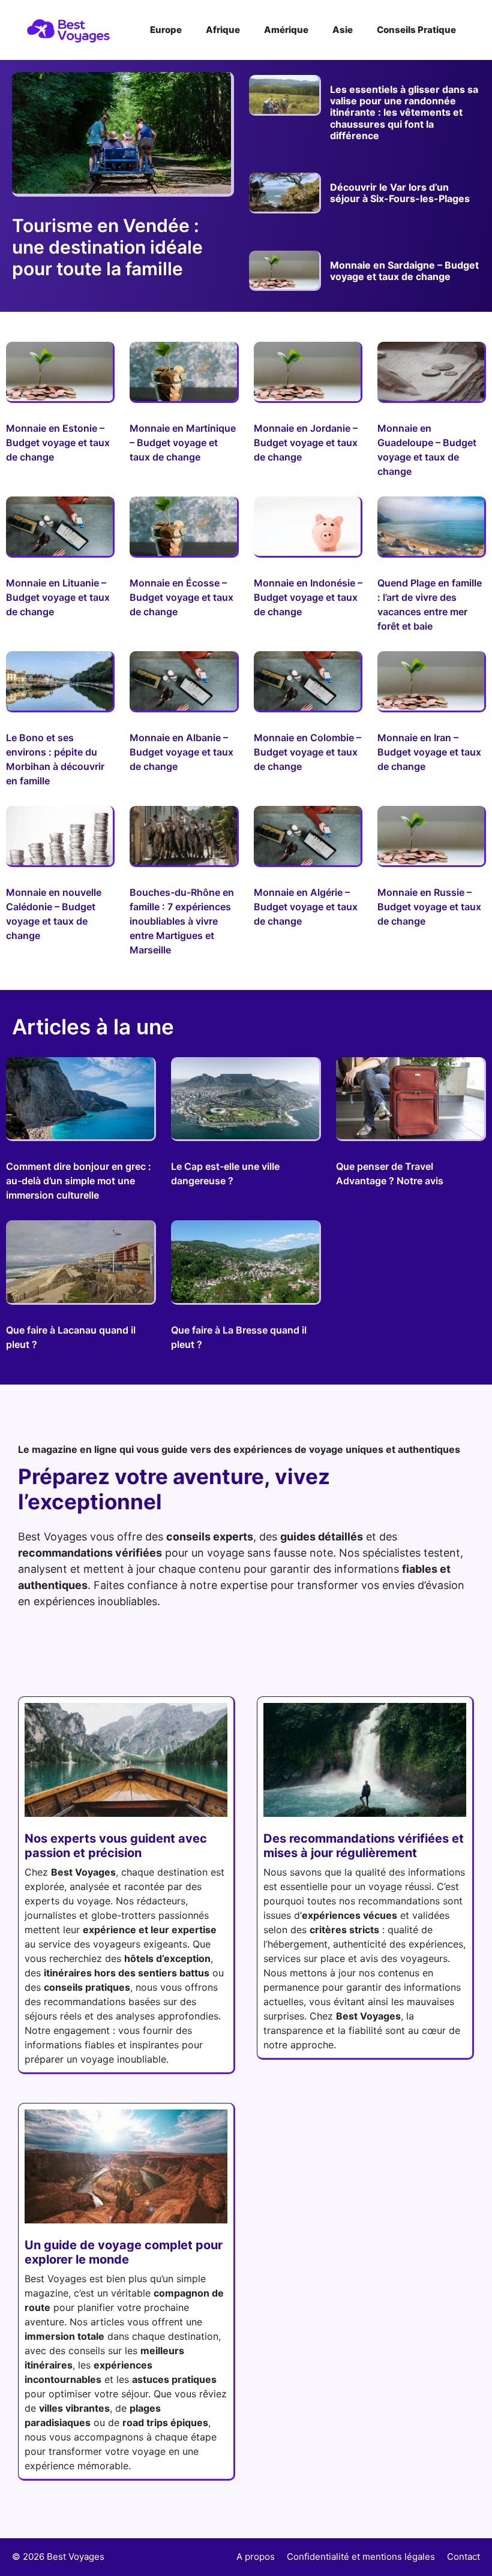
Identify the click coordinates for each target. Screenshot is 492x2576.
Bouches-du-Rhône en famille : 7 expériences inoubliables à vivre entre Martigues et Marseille (182, 921)
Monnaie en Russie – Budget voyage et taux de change (429, 907)
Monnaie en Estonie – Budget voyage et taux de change (58, 443)
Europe (166, 30)
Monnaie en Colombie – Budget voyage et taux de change (307, 752)
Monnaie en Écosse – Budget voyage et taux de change (181, 597)
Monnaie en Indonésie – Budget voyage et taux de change (308, 597)
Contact (463, 2557)
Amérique (286, 30)
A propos (256, 2557)
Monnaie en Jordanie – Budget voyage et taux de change (306, 443)
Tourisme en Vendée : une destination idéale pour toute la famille (107, 247)
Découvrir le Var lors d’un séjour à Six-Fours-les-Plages (400, 193)
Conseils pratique (416, 30)
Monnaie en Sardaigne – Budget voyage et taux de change (404, 271)
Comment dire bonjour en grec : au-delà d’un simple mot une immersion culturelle (79, 1181)
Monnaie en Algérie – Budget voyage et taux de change (306, 907)
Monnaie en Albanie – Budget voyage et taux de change (181, 752)
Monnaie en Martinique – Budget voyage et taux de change (183, 443)
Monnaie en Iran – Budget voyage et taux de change (429, 752)
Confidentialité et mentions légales (361, 2557)
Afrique (223, 30)
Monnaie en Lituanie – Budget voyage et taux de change (58, 597)
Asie (343, 30)
